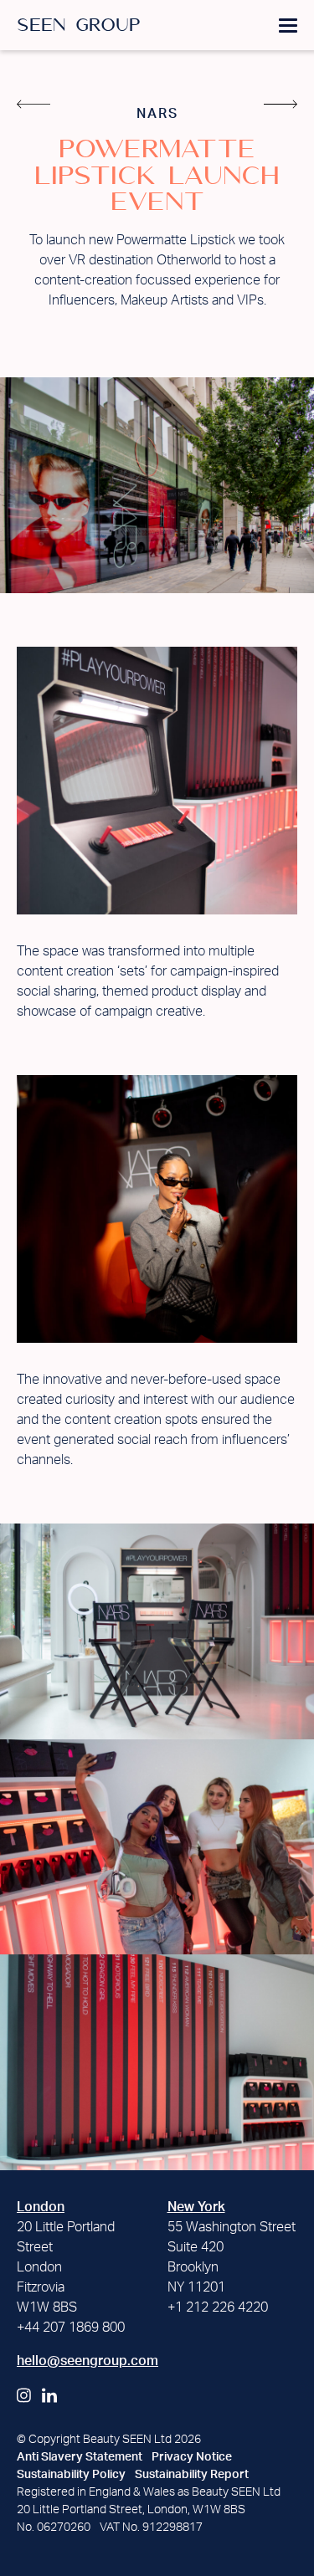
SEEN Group (79, 26)
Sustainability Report (192, 2475)
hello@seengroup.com (88, 2361)
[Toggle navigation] (288, 24)
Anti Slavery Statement (80, 2457)
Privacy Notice (192, 2457)
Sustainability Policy (71, 2475)
